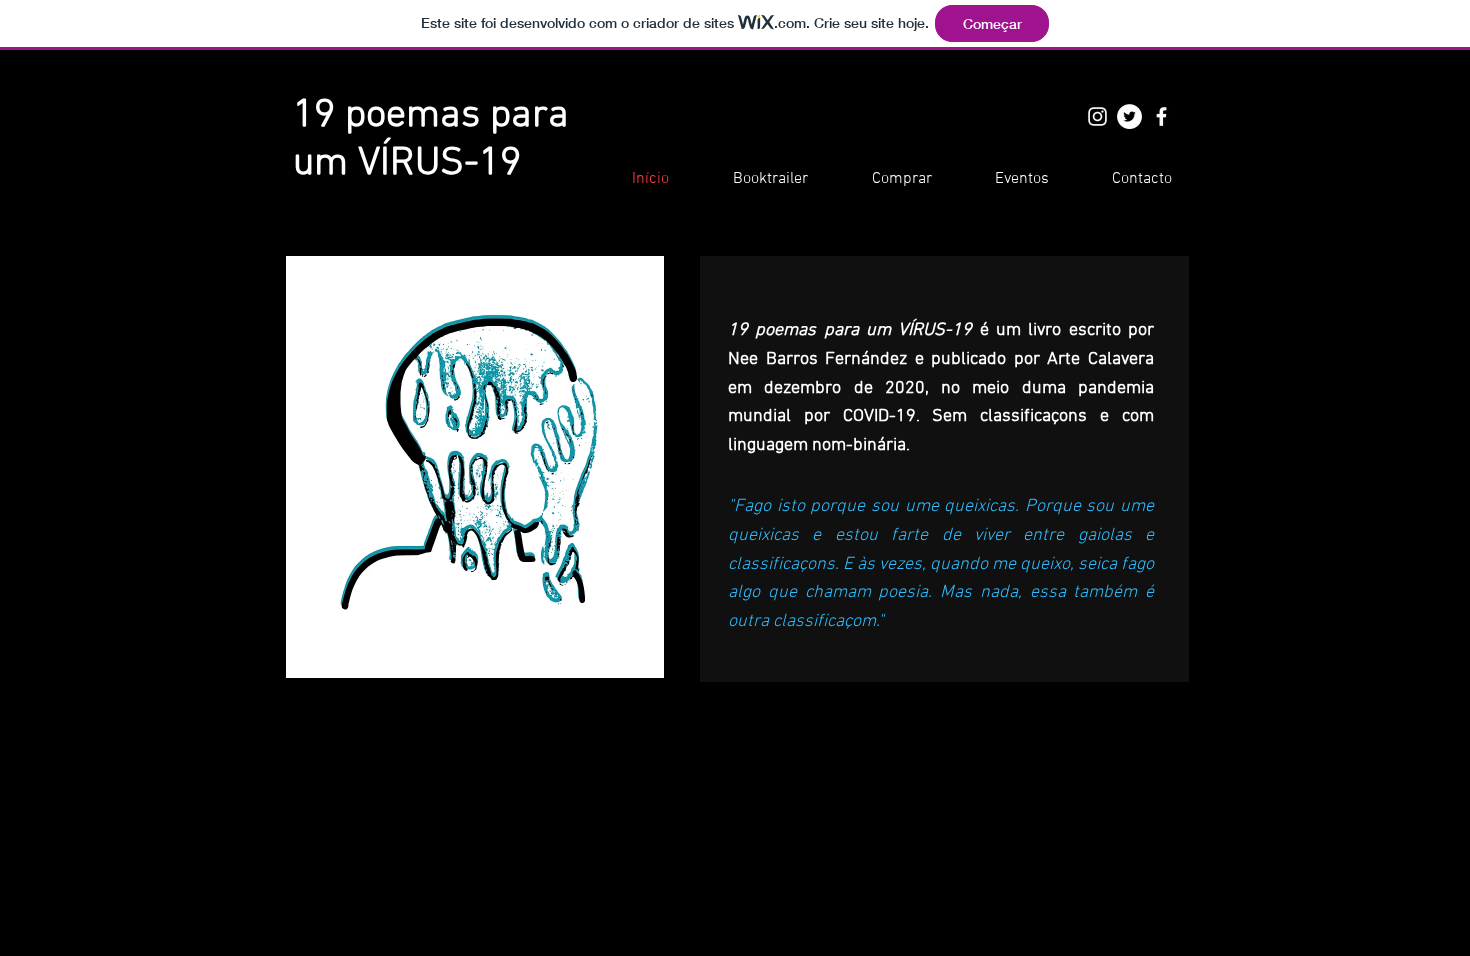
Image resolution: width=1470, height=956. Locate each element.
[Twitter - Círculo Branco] (1129, 116)
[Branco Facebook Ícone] (1161, 116)
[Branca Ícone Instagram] (1097, 116)
